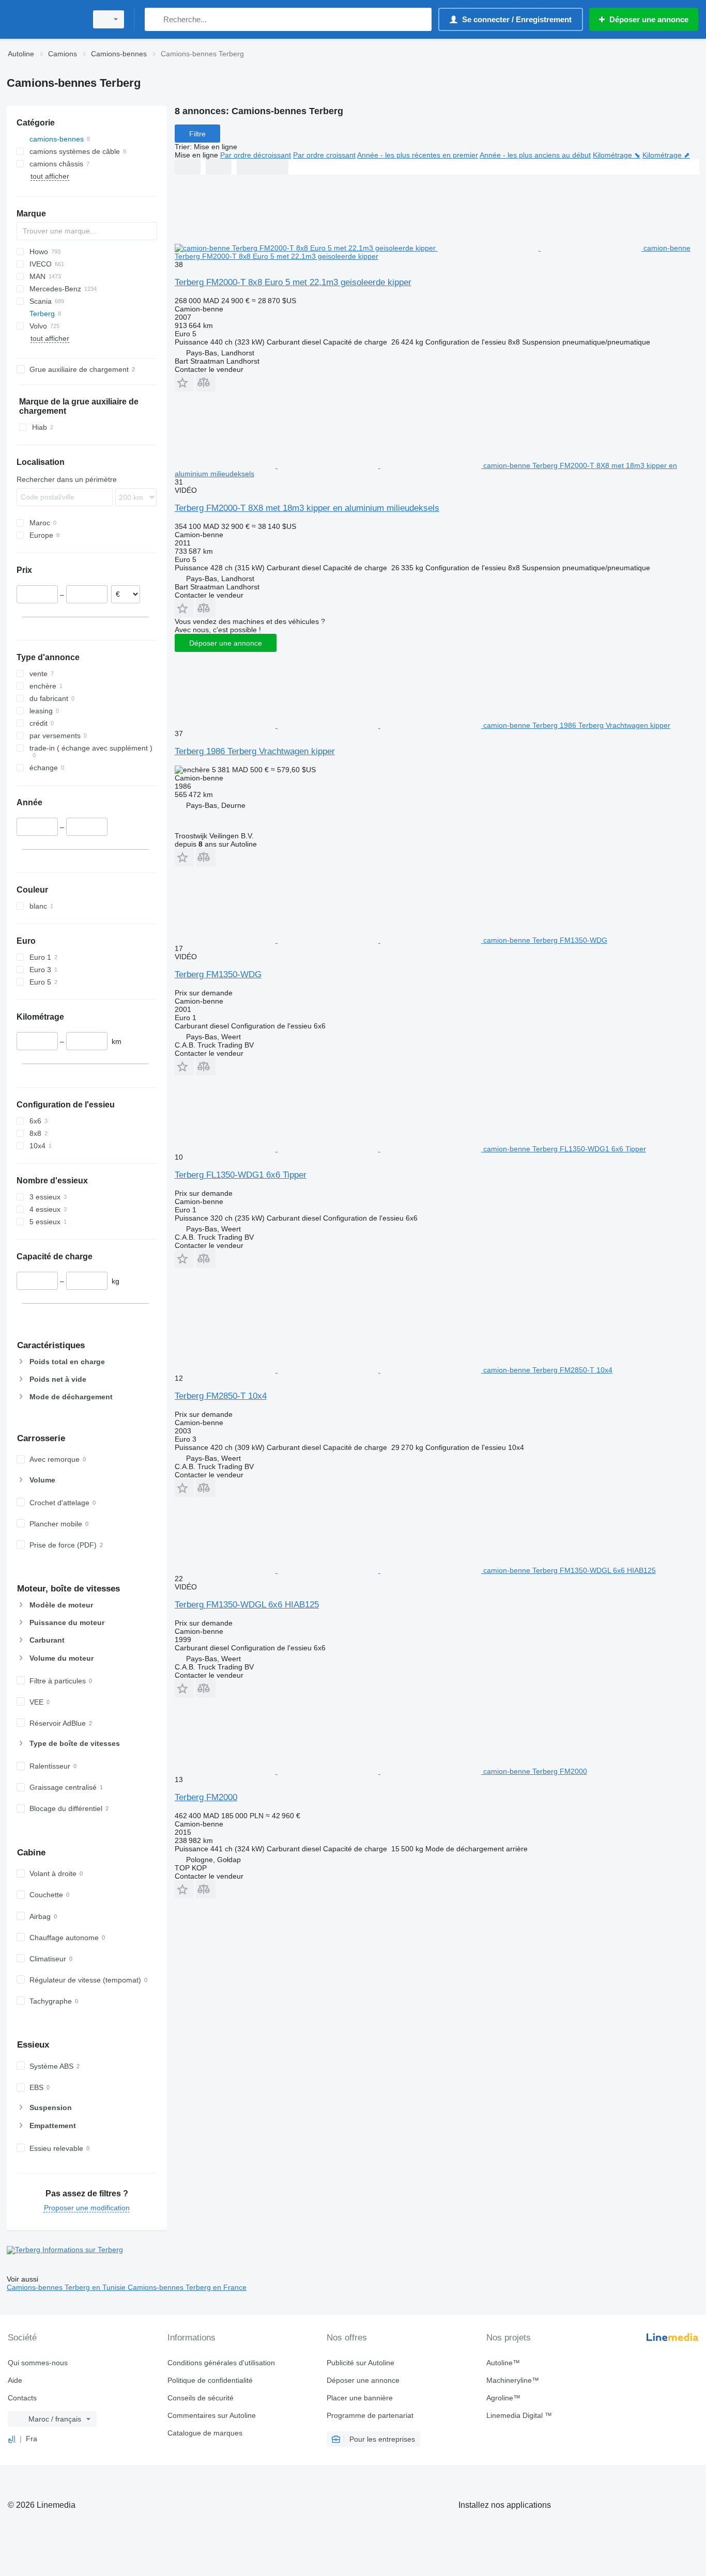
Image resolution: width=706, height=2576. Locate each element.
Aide (15, 2380)
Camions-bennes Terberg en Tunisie (67, 2287)
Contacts (22, 2398)
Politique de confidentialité (210, 2380)
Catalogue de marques (205, 2433)
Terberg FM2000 (206, 1797)
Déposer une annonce (226, 643)
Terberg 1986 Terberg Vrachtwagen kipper (255, 751)
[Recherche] (155, 19)
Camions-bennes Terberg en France (187, 2287)
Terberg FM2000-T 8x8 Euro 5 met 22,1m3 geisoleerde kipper (293, 282)
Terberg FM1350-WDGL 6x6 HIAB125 (247, 1605)
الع (12, 2439)
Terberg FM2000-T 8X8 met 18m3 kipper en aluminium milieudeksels (307, 508)
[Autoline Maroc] (44, 19)
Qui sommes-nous (38, 2363)
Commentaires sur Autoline (212, 2415)
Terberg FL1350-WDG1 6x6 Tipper (241, 1175)
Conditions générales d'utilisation (221, 2363)
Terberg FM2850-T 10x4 (221, 1396)
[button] (184, 383)
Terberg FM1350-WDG (218, 974)
